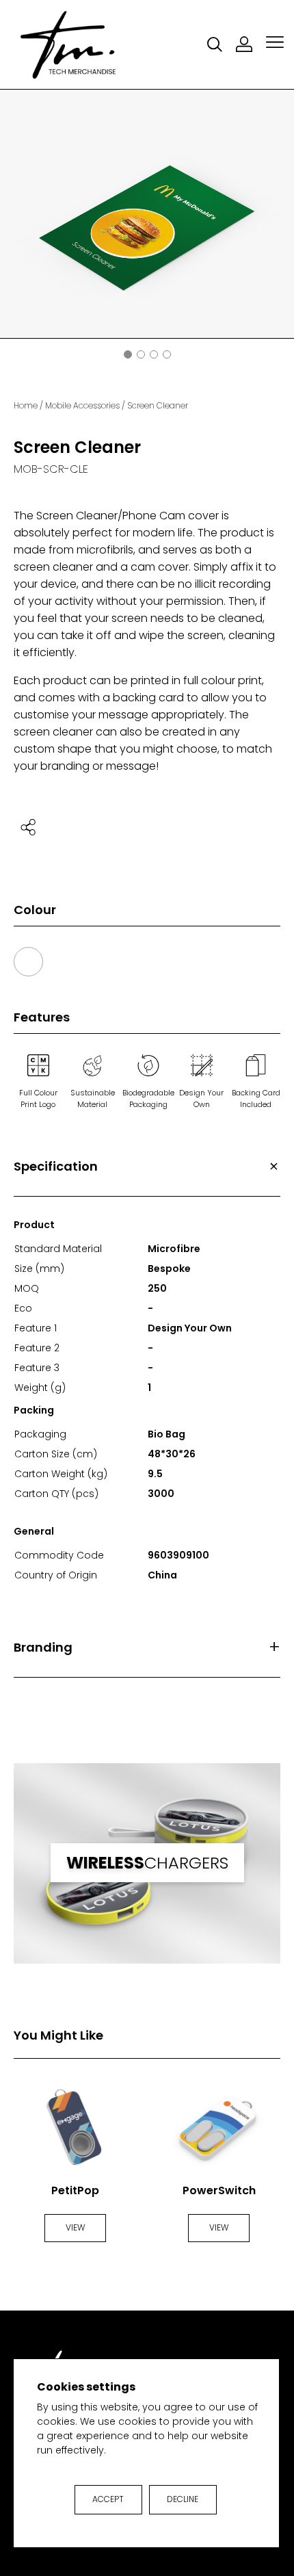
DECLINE (183, 2499)
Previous (12, 216)
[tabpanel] (147, 214)
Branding (43, 1647)
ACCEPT (108, 2499)
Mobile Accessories (82, 405)
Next (282, 216)
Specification (56, 1166)
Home (26, 405)
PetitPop (75, 2190)
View (75, 2227)
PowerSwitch (219, 2190)
